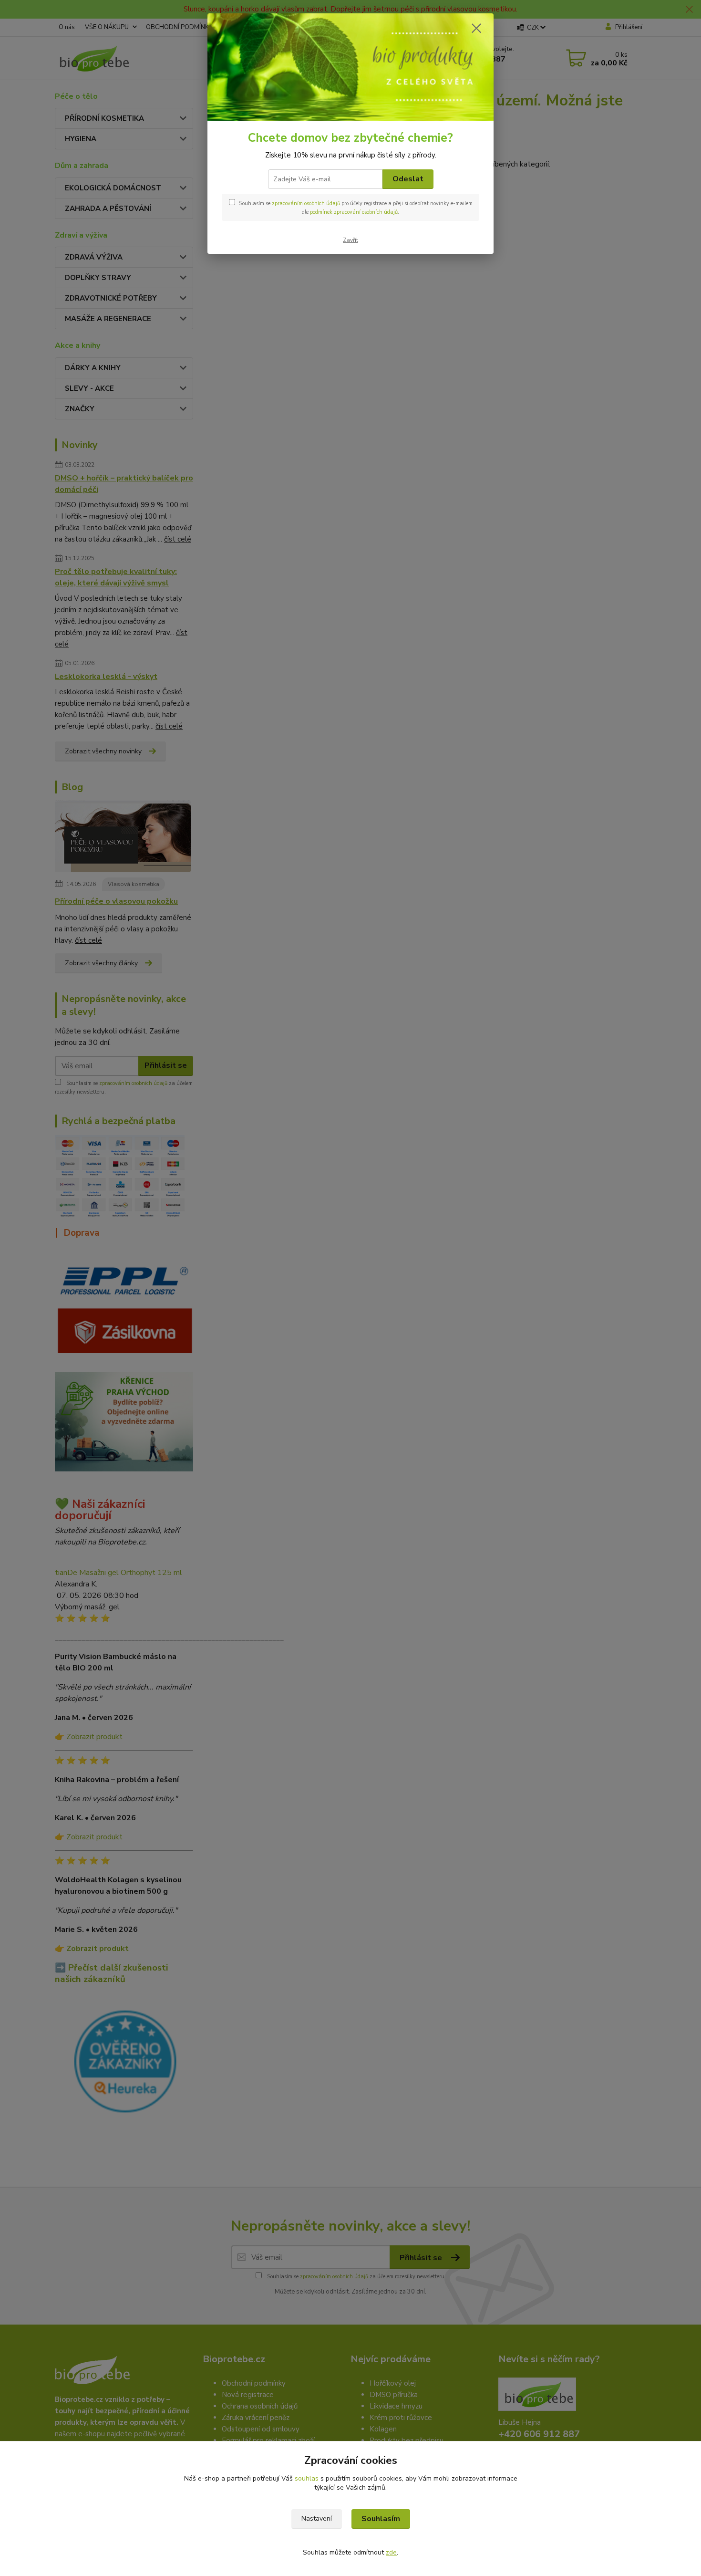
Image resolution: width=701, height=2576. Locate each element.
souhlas (307, 2478)
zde (391, 2552)
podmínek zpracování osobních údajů (354, 212)
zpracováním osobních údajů (306, 203)
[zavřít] (476, 28)
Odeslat (408, 179)
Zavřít (350, 240)
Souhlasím (381, 2519)
